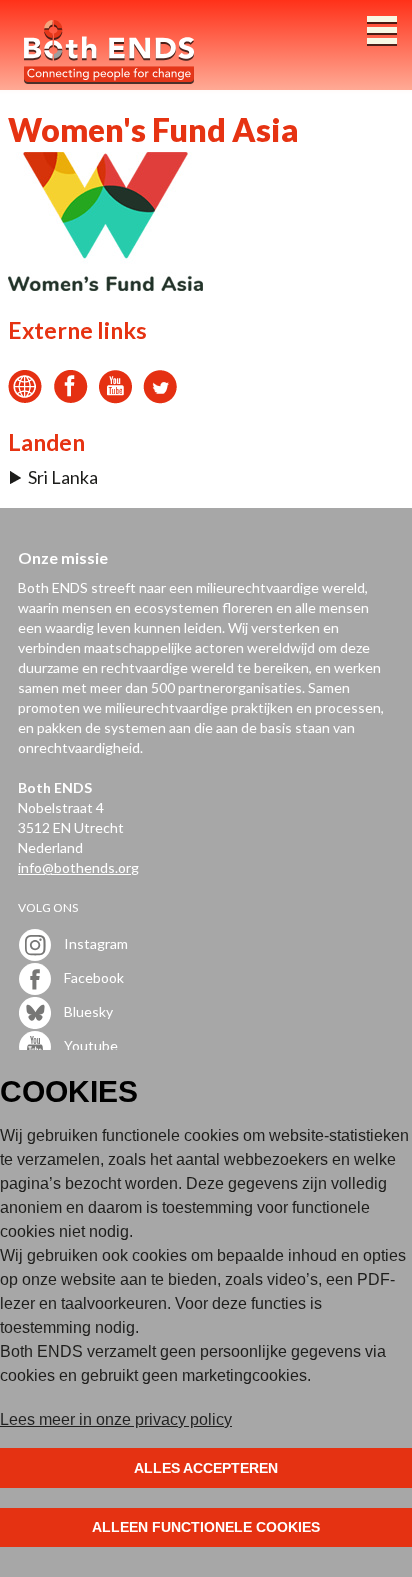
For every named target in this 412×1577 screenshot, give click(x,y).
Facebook (92, 977)
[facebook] (70, 397)
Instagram (94, 943)
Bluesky (87, 1011)
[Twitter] (160, 397)
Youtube (89, 1045)
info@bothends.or (74, 867)
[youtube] (115, 397)
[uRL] (25, 397)
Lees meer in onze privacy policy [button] (116, 1419)
